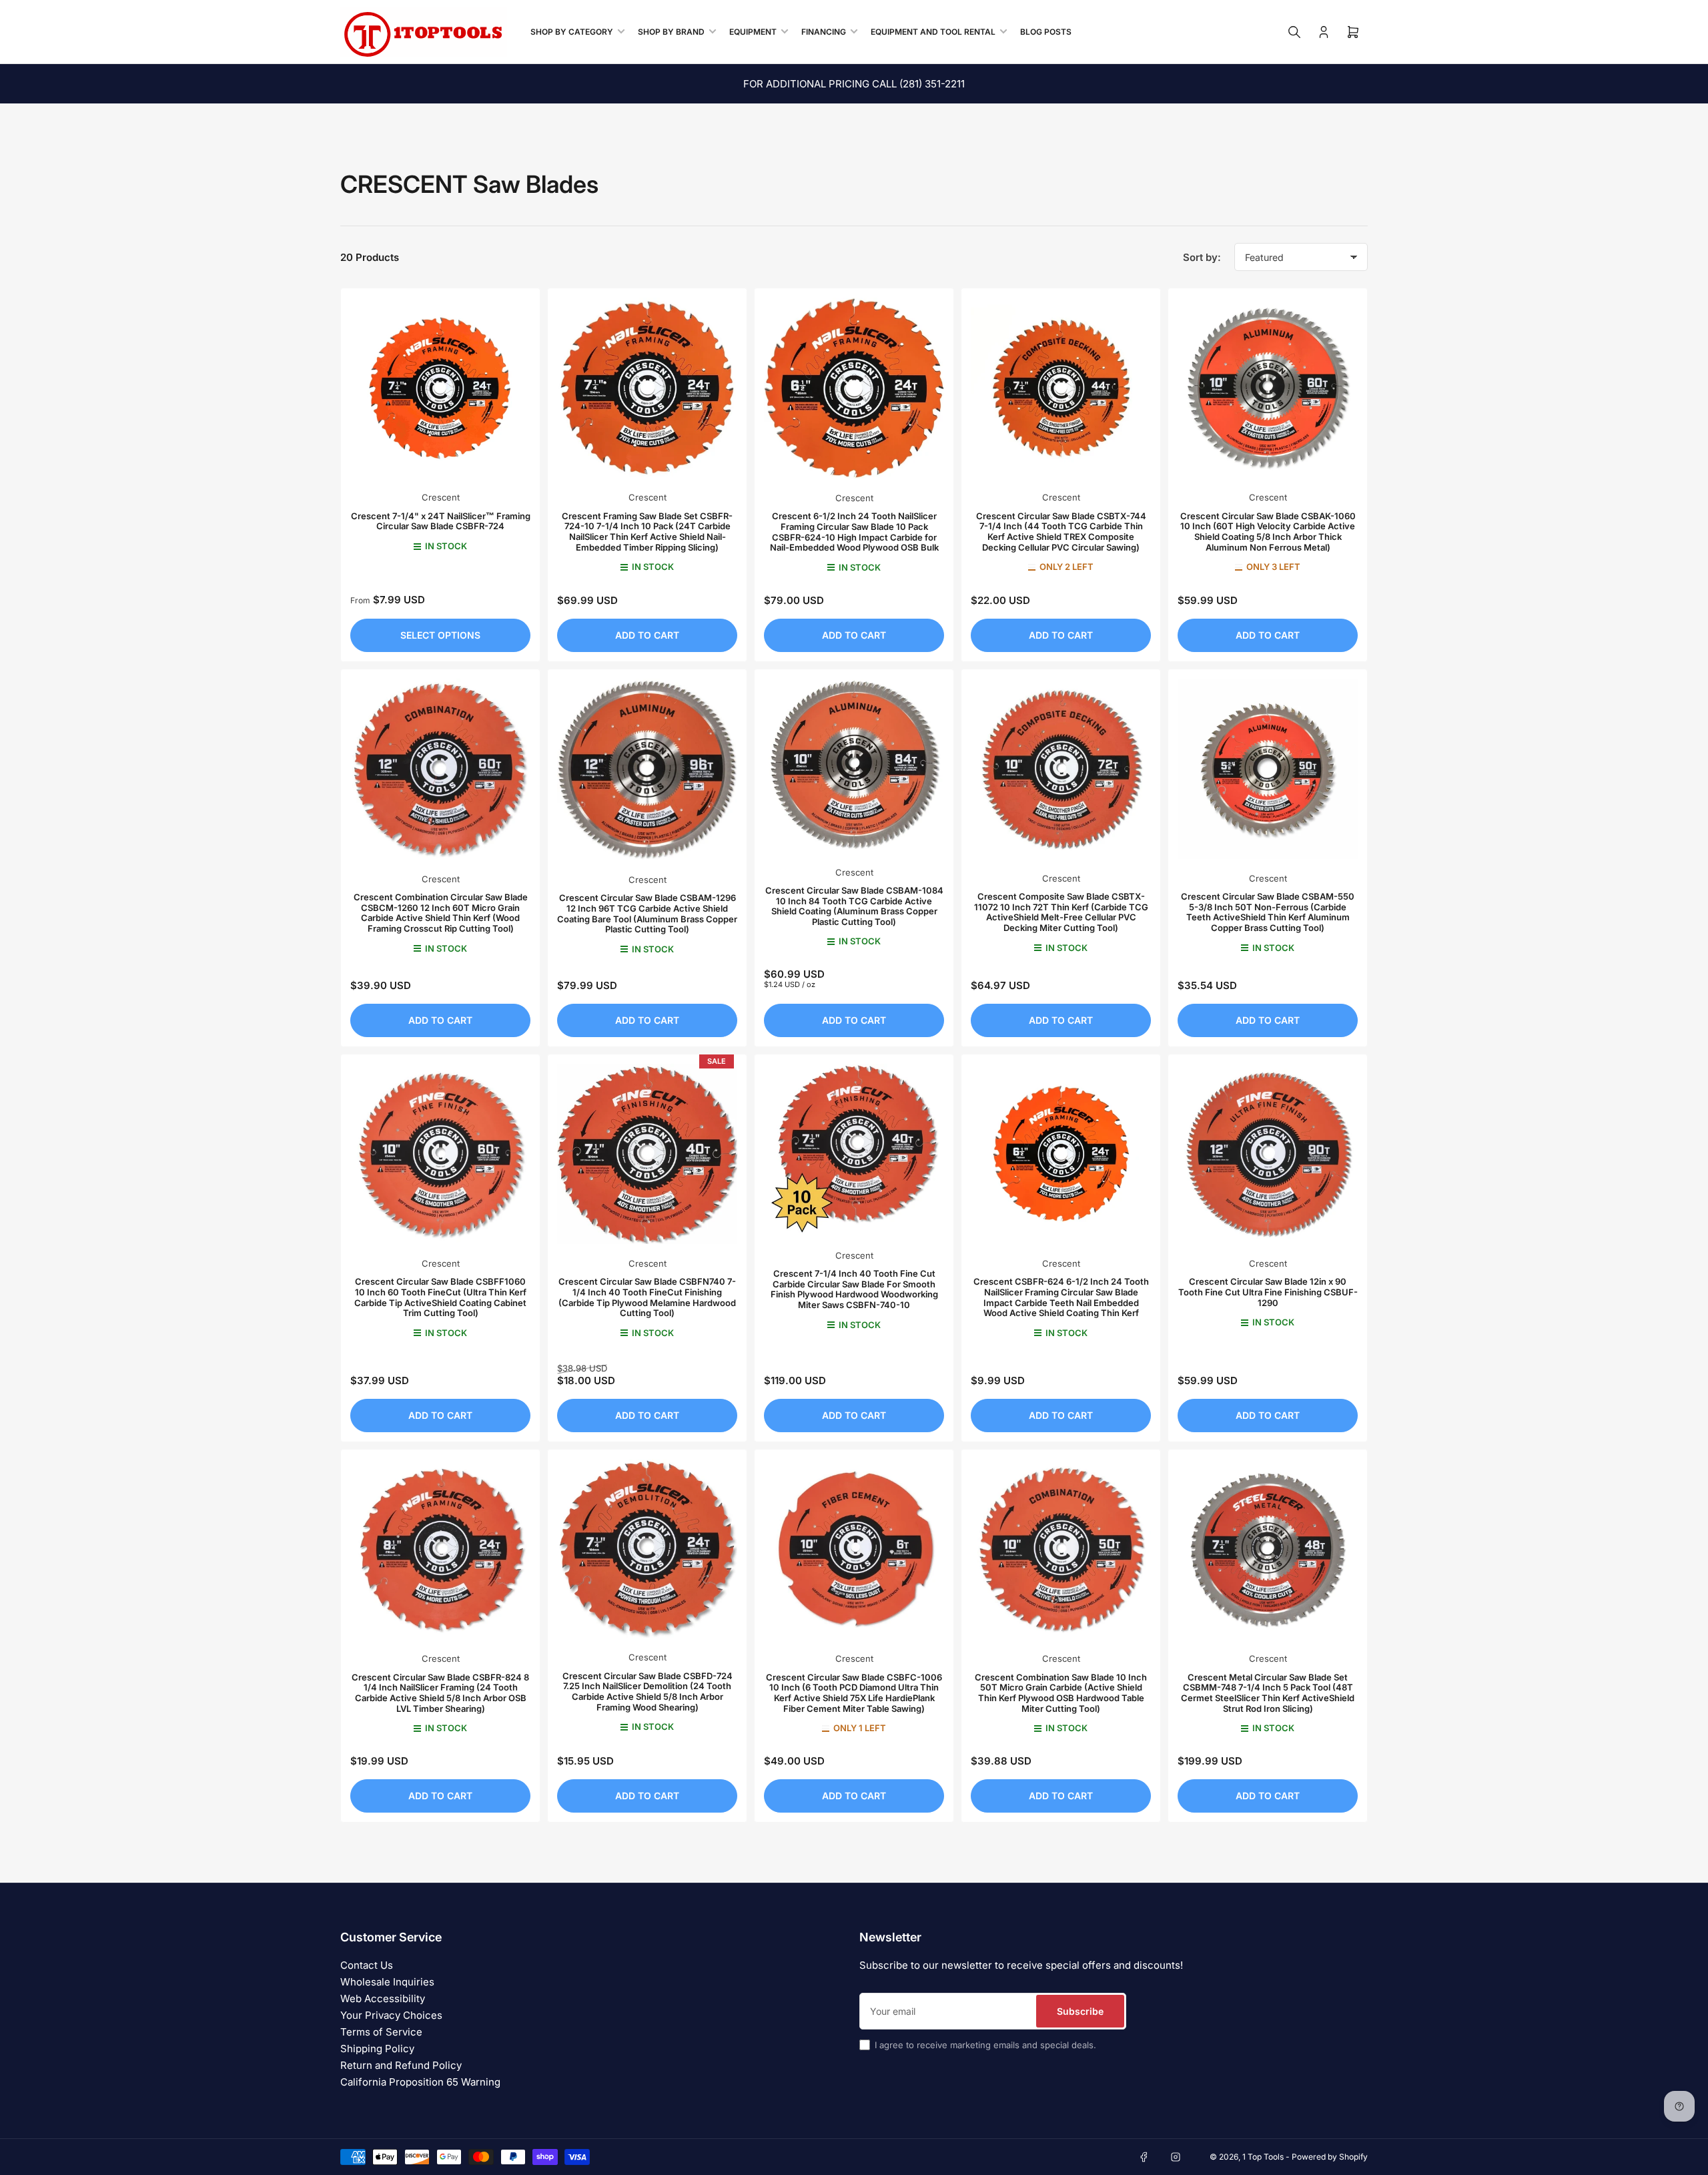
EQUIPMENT (753, 32)
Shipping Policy (377, 2049)
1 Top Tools (1263, 2157)
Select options (440, 635)
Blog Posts (1046, 32)
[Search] (1294, 32)
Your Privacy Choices (391, 2015)
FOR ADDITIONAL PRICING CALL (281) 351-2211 (854, 84)
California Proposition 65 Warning (420, 2082)
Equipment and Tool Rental (933, 32)
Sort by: (1202, 257)
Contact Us (367, 1965)
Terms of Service (381, 2032)
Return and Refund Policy (401, 2065)
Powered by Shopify (1330, 2157)
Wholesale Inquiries (387, 1982)
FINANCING (824, 32)
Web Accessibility (383, 1998)
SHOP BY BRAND (671, 32)
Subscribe (1080, 2011)
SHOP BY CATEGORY (572, 32)
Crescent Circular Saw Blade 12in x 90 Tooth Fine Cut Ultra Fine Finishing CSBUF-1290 (1268, 1292)
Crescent (441, 497)
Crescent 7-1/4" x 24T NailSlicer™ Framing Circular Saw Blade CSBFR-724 (441, 521)
